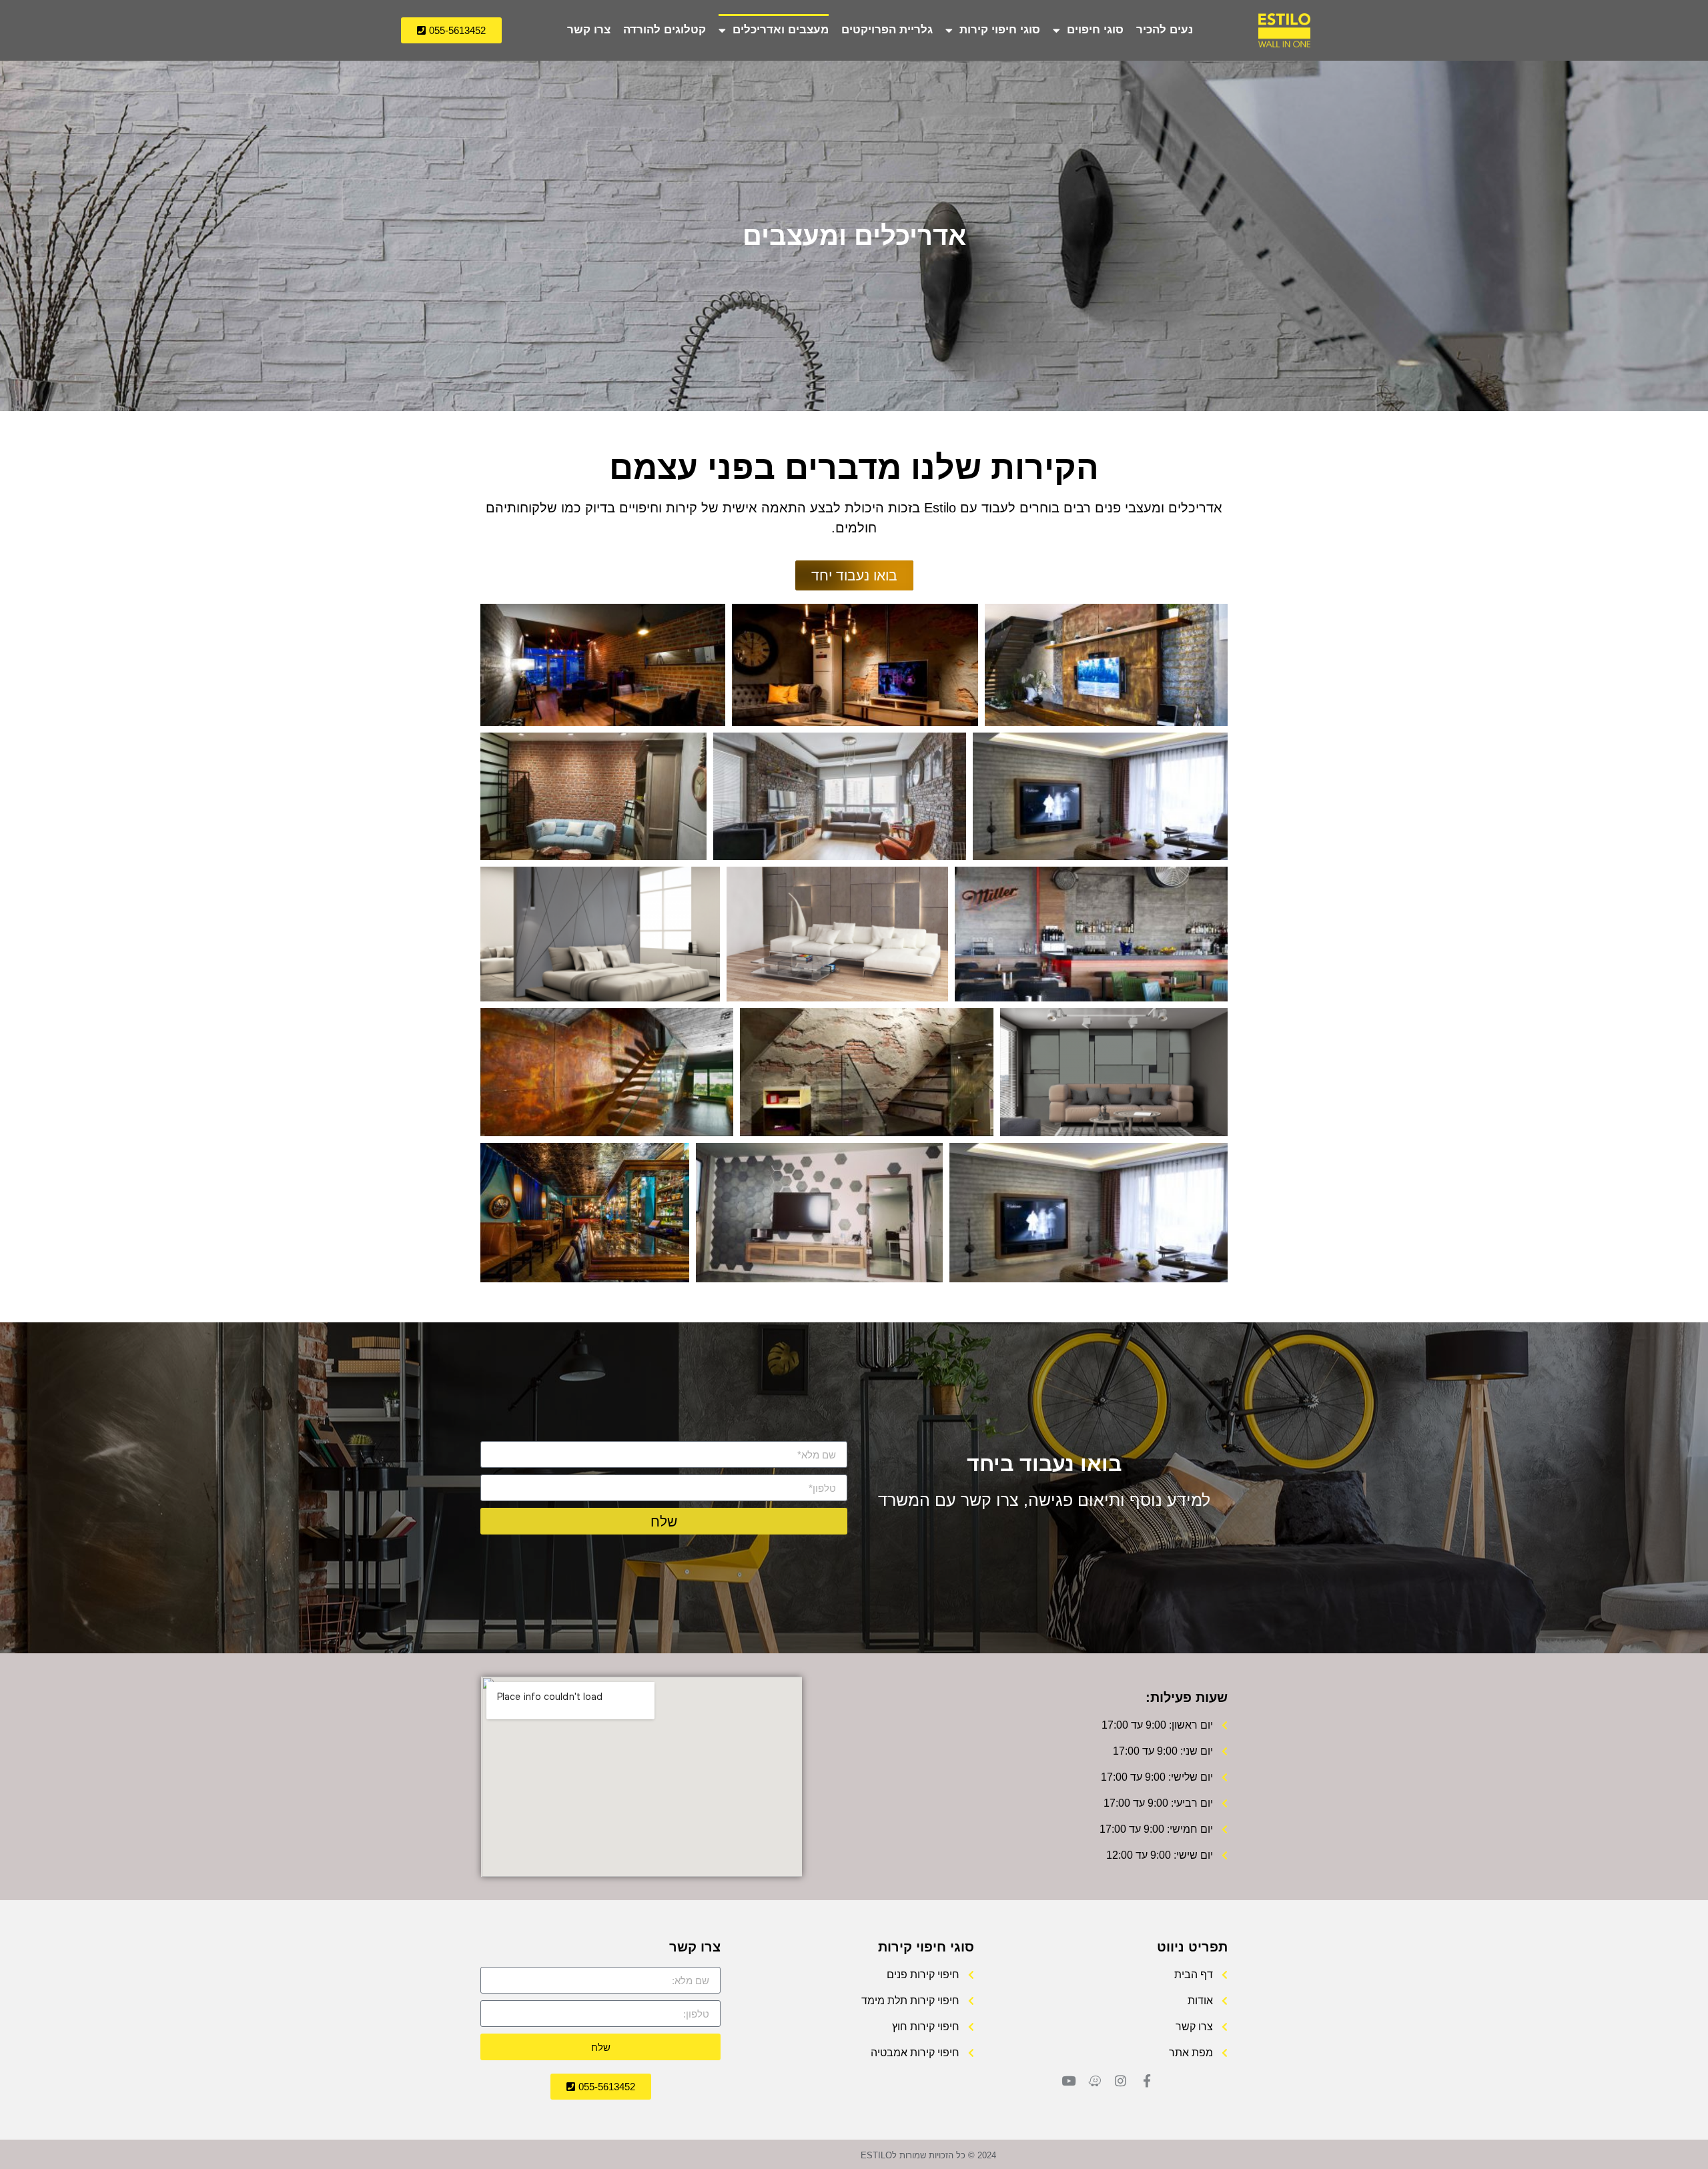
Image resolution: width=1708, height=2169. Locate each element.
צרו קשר (589, 30)
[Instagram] (1121, 2081)
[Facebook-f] (1147, 2081)
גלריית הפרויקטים (887, 30)
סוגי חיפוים (1095, 30)
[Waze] (1095, 2081)
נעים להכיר (1165, 30)
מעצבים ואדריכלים (781, 30)
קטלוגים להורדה (665, 30)
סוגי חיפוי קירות (1000, 30)
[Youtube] (1069, 2081)
